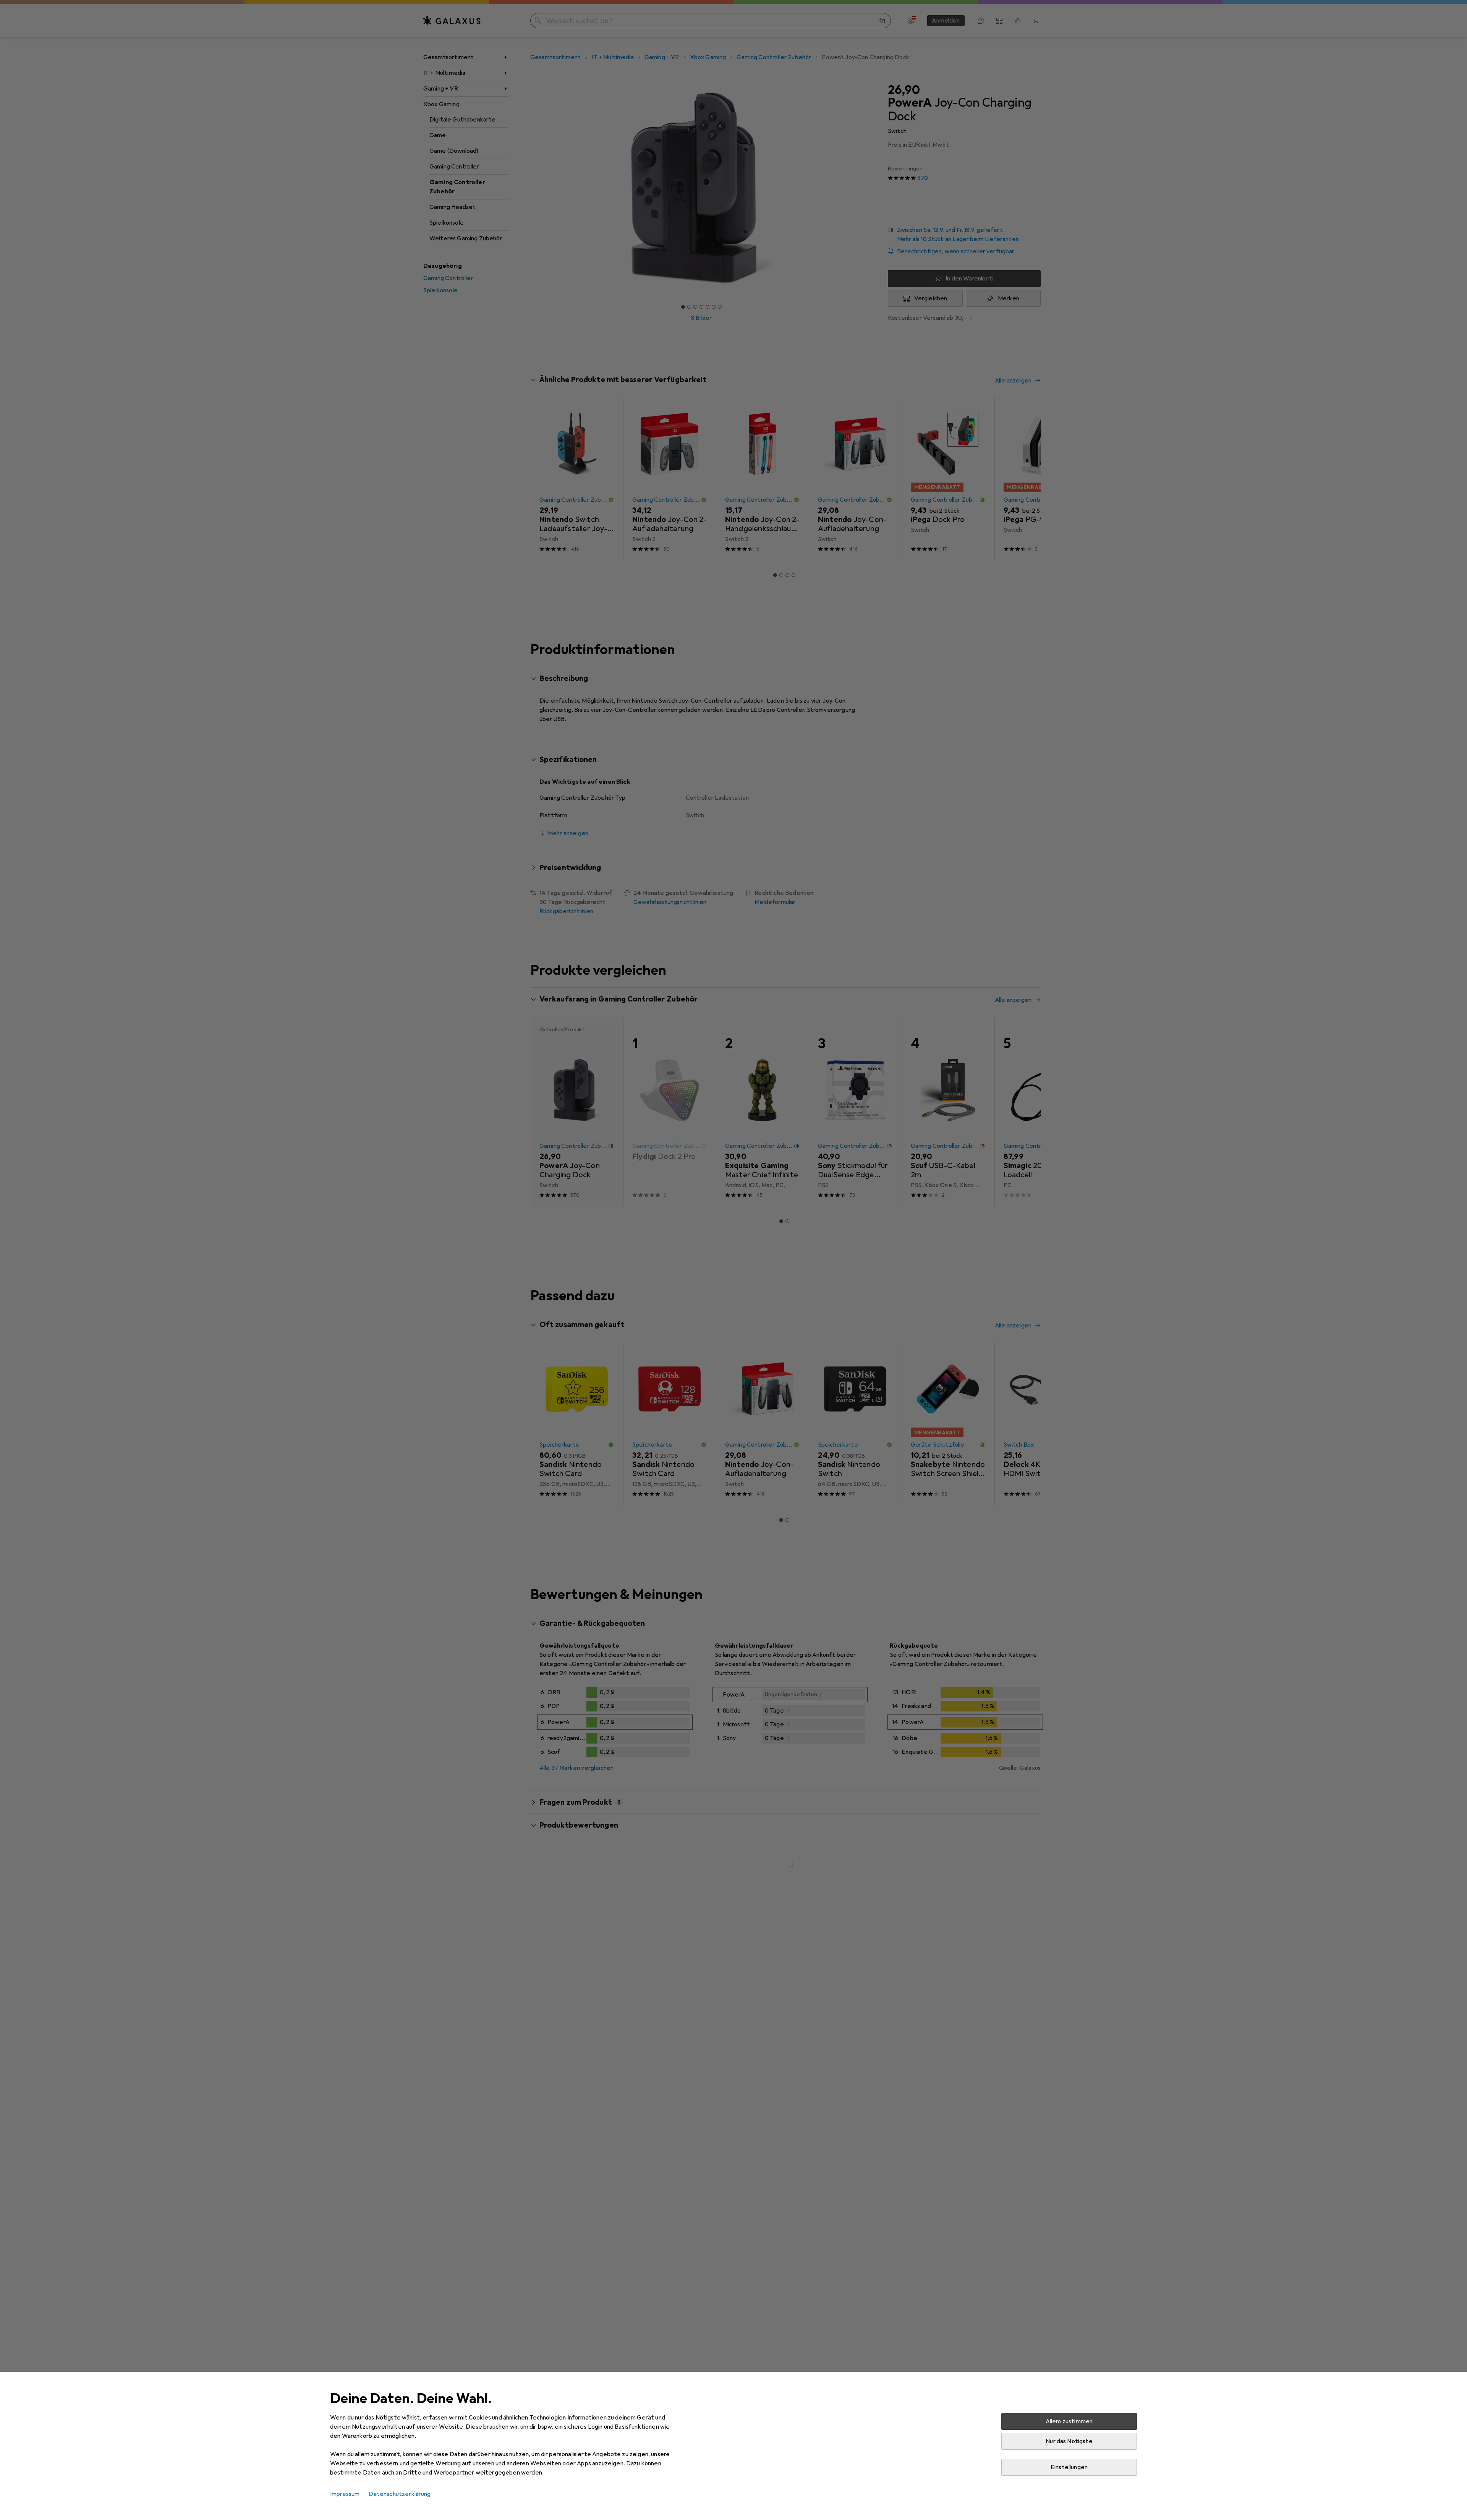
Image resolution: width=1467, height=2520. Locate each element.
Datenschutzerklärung (400, 2494)
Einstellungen (1069, 2467)
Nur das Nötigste (1069, 2441)
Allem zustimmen (1069, 2421)
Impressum (345, 2494)
